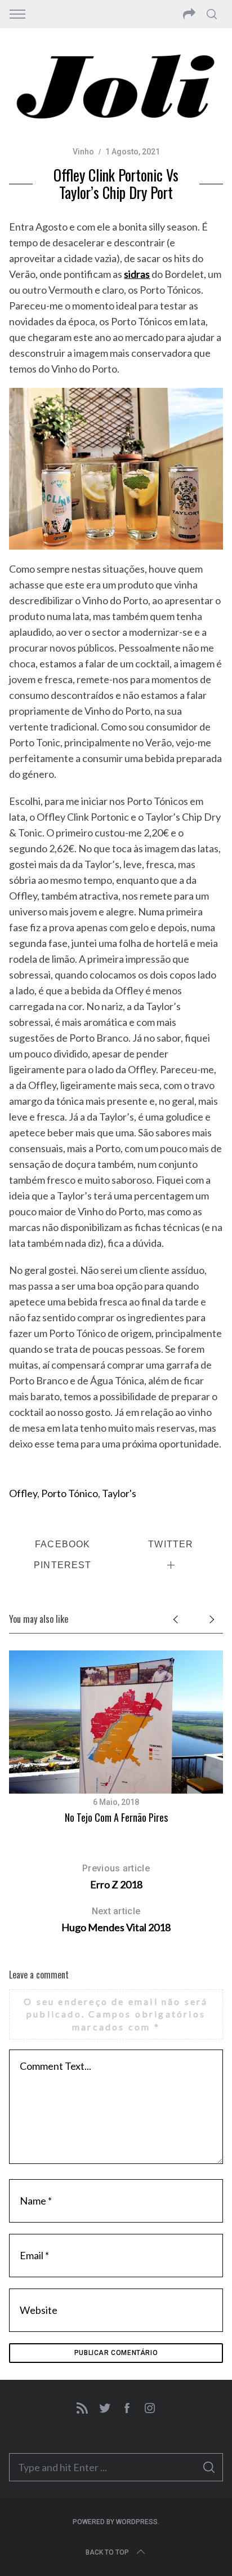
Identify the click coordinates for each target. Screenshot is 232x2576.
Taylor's (119, 1493)
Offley (23, 1493)
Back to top (107, 2552)
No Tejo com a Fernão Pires (116, 1817)
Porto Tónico (70, 1493)
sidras (137, 274)
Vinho (83, 152)
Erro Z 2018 (116, 1877)
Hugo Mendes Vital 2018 (116, 1920)
